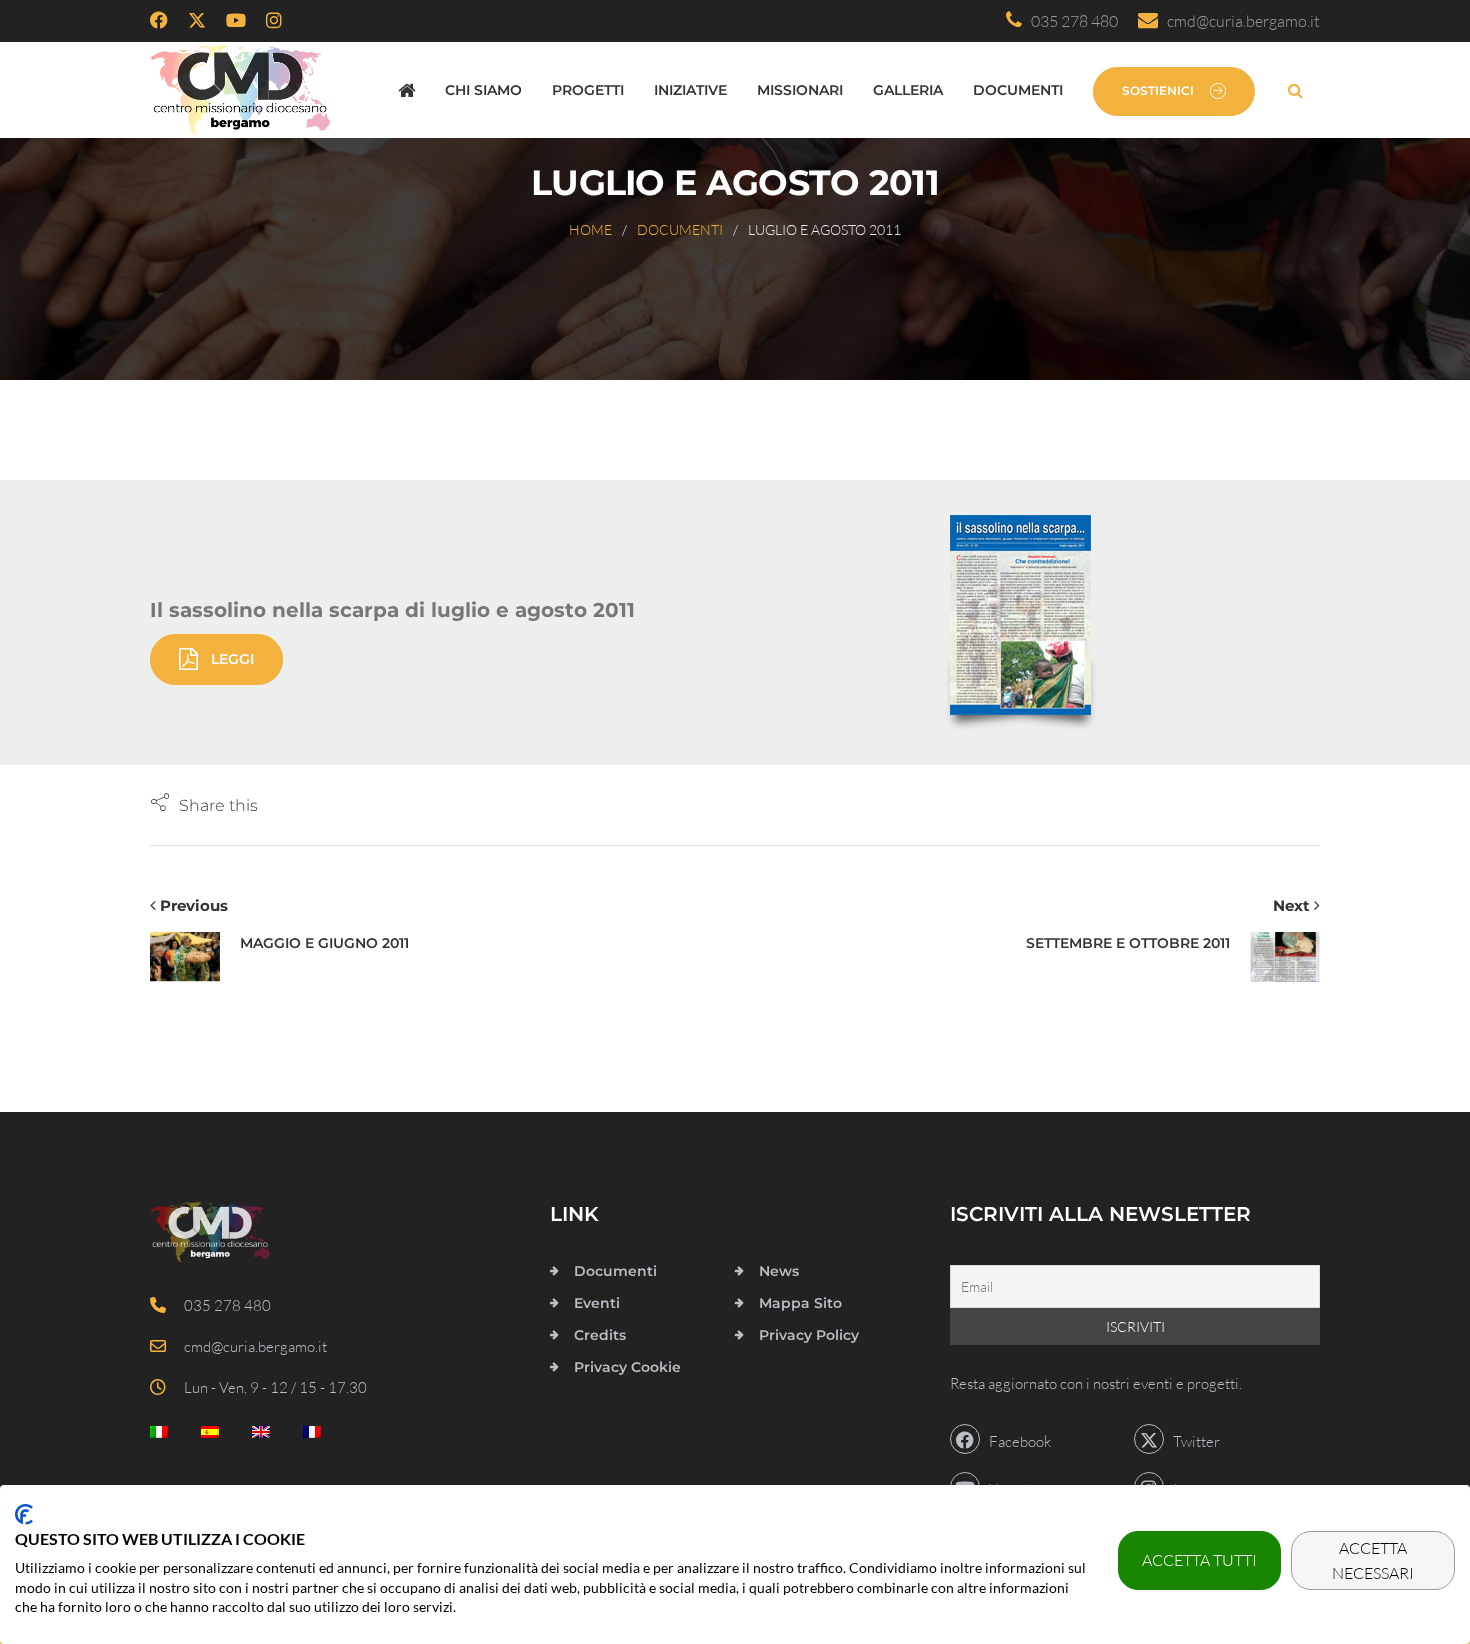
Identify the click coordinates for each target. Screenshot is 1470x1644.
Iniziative (690, 90)
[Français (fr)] (312, 1436)
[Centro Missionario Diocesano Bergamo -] (240, 90)
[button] (204, 805)
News (779, 1271)
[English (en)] (261, 1436)
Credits (600, 1335)
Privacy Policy (809, 1335)
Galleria (908, 90)
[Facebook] (159, 21)
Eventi (597, 1303)
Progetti (588, 90)
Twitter (1192, 1441)
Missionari (800, 90)
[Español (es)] (210, 1436)
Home (590, 229)
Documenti (1018, 90)
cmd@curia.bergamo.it (1239, 21)
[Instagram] (274, 21)
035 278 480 (1070, 21)
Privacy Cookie (627, 1367)
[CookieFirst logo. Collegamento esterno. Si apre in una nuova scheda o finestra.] (24, 1514)
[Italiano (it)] (159, 1436)
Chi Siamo (483, 90)
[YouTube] (236, 21)
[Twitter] (197, 21)
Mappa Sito (800, 1303)
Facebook (1015, 1441)
